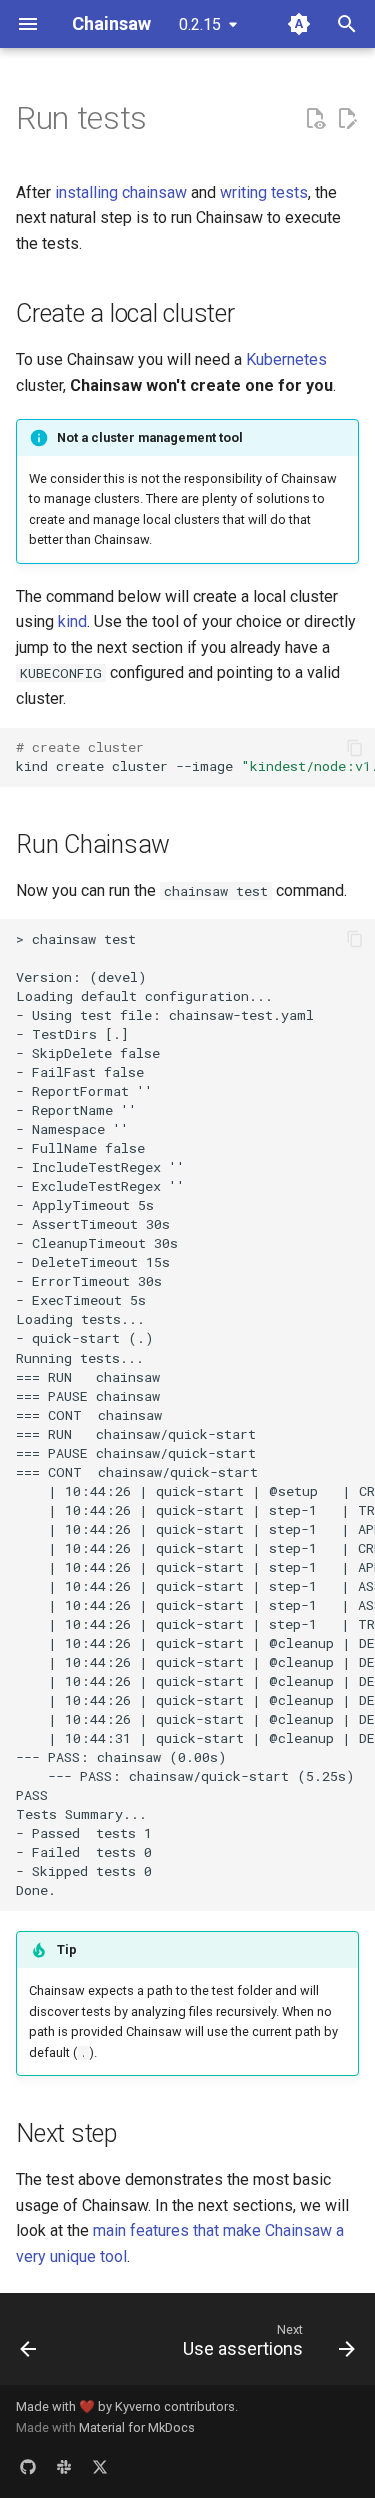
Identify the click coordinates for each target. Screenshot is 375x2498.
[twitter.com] (100, 2466)
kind (72, 621)
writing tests (264, 192)
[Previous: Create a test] (28, 2345)
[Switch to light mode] (299, 24)
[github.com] (28, 2466)
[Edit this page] (347, 119)
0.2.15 (200, 24)
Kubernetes (286, 359)
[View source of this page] (315, 119)
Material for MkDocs (137, 2427)
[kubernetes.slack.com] (64, 2466)
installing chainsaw (121, 192)
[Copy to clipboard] (355, 748)
